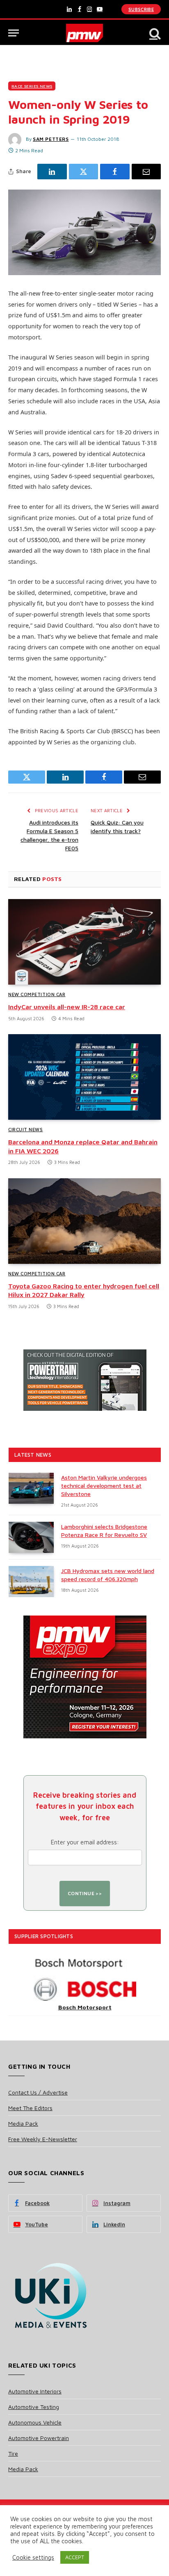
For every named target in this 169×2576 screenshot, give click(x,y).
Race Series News (32, 86)
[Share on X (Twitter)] (84, 172)
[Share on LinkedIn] (52, 172)
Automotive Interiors (35, 2391)
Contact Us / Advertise (38, 2092)
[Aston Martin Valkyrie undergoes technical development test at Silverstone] (31, 1488)
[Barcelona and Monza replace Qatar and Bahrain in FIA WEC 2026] (84, 1077)
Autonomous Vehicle (35, 2422)
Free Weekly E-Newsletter (43, 2139)
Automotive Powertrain (39, 2438)
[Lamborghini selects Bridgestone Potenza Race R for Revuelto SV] (31, 1537)
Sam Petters (51, 139)
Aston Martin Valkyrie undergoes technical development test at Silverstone (104, 1486)
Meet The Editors (30, 2108)
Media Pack (23, 2123)
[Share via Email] (146, 172)
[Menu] (14, 33)
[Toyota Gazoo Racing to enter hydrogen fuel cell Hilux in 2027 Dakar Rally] (84, 1221)
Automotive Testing (34, 2407)
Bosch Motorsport (85, 2007)
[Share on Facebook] (115, 172)
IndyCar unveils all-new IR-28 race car (67, 1007)
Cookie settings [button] (33, 2557)
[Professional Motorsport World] (85, 33)
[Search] (154, 33)
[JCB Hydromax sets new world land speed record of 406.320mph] (31, 1582)
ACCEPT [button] (75, 2557)
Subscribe (141, 9)
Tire (13, 2453)
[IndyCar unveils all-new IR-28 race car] (84, 942)
